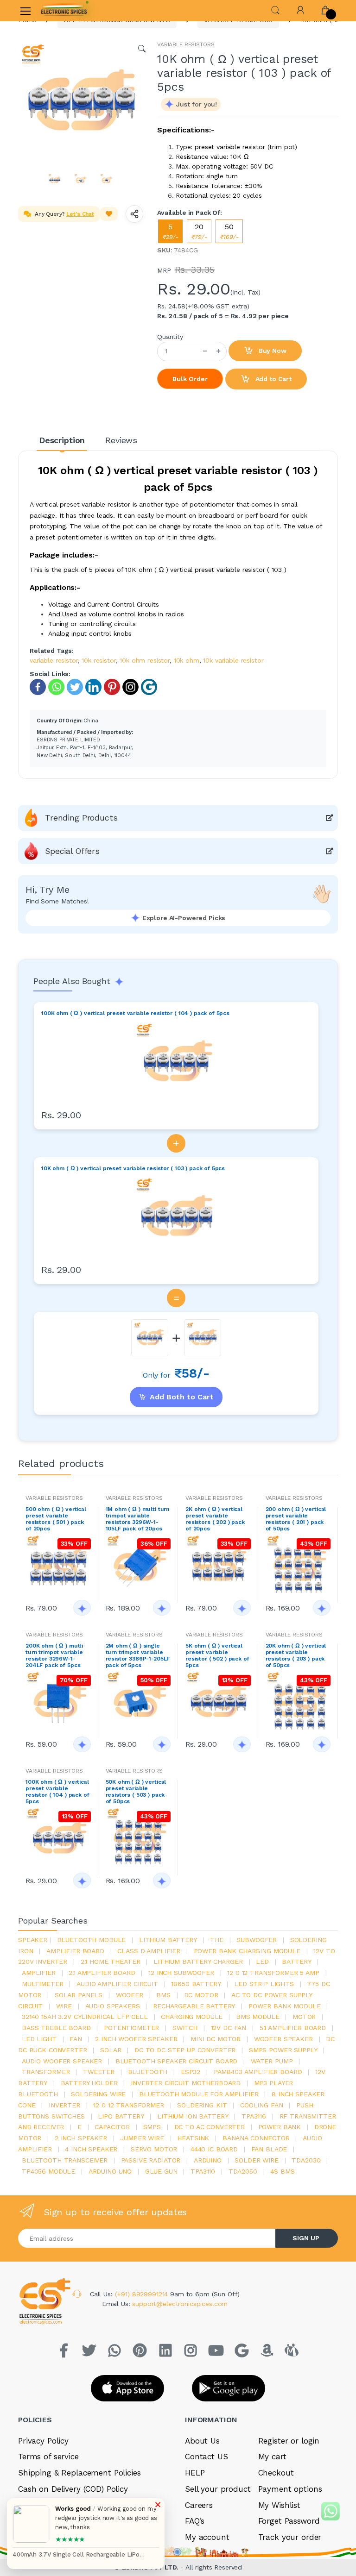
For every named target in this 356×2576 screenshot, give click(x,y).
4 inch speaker (91, 2149)
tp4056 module (48, 2171)
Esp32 (191, 2072)
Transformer (46, 2072)
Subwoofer (257, 1940)
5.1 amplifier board (293, 2028)
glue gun (161, 2171)
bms (163, 1995)
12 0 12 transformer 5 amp (273, 1973)
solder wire (256, 2160)
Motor (304, 2017)
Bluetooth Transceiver (65, 2160)
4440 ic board (214, 2149)
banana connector (256, 2138)
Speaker (33, 1940)
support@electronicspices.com (180, 2304)
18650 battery (196, 1984)
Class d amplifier (149, 1951)
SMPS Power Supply (283, 2050)
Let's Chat (80, 214)
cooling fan (261, 2105)
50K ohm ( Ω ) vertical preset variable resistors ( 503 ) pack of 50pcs (136, 1792)
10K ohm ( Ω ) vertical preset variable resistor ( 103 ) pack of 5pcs (133, 1168)
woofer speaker (283, 2039)
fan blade (269, 2149)
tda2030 (306, 2160)
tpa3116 (254, 2116)
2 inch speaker (81, 2138)
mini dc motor (216, 2039)
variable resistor (54, 660)
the (217, 1940)
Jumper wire (142, 2138)
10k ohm (187, 660)
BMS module (258, 2017)
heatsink (193, 2138)
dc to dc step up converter (185, 2050)
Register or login (289, 2441)
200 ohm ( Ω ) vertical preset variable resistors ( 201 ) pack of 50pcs (296, 1519)
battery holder (89, 2083)
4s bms (282, 2171)
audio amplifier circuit (117, 1984)
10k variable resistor (233, 660)
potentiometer (131, 2028)
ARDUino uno (110, 2171)
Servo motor (154, 2149)
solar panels (79, 1995)
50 (229, 231)
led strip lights (264, 1984)
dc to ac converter (210, 2127)
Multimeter (43, 1984)
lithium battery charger (198, 1962)
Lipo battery (121, 2116)
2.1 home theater (111, 1962)
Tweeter (99, 2072)
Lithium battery (168, 1940)
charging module (192, 2017)
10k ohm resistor (145, 660)
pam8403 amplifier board (258, 2072)
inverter (64, 2105)
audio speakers (113, 2006)
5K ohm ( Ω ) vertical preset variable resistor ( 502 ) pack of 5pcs (217, 1655)
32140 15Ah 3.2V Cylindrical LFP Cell (85, 2017)
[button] (275, 9)
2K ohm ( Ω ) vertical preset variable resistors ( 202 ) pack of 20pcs (215, 1519)
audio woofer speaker (62, 2061)
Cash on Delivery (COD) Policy (73, 2489)
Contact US (207, 2457)
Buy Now (272, 351)
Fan (76, 2039)
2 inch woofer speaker (136, 2039)
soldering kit (202, 2105)
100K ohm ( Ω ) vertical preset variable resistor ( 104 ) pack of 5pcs (135, 1013)
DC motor (201, 1995)
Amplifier (39, 1973)
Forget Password (289, 2521)
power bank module (285, 2006)
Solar (111, 2050)
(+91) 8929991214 (143, 2294)
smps (152, 2127)
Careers (199, 2505)
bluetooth (148, 2072)
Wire (64, 2006)
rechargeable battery (194, 2006)
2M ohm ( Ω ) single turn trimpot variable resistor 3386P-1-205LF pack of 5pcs (138, 1655)
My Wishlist (279, 2505)
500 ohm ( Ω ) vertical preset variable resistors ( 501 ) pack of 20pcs (56, 1519)
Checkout (276, 2473)
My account (207, 2537)
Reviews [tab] (121, 440)
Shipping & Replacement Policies (79, 2473)
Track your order (290, 2537)
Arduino (208, 2160)
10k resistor (99, 660)
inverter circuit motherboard (186, 2083)
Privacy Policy (43, 2441)
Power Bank (280, 2127)
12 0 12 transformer (128, 2105)
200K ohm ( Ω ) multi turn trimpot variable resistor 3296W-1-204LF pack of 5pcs (54, 1655)
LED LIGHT (39, 2039)
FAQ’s (195, 2521)
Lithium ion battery (193, 2116)
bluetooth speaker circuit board (177, 2061)
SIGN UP (306, 2238)
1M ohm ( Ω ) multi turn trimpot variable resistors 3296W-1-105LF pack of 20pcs (138, 1519)
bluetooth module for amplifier (199, 2094)
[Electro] (64, 11)
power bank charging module (247, 1951)
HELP (195, 2473)
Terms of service (48, 2457)
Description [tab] (62, 440)
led (262, 1962)
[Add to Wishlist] (109, 214)
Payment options (290, 2489)
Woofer (130, 1995)
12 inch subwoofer (181, 1973)
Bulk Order (190, 379)
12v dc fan (229, 2028)
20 (199, 231)
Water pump (272, 2061)
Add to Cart (273, 379)
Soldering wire (98, 2094)
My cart (272, 2457)
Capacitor (112, 2127)
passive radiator (151, 2160)
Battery (296, 1962)
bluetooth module (92, 1940)
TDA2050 (243, 2171)
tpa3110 (203, 2171)
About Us (202, 2441)
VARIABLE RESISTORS (186, 44)
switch (185, 2028)
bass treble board (56, 2028)
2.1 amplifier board (102, 1973)
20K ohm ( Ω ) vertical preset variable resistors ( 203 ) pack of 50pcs (296, 1655)
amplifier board (75, 1951)
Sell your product (218, 2489)
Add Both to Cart (182, 1397)
